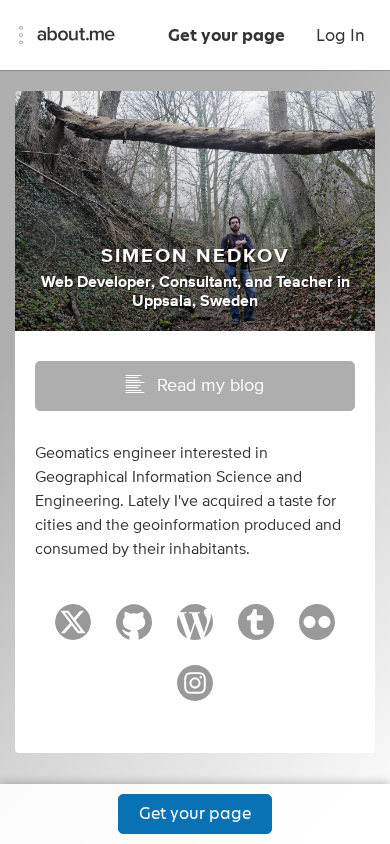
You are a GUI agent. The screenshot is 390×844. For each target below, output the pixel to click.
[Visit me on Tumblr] (256, 631)
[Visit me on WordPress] (195, 631)
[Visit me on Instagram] (195, 692)
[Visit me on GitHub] (134, 631)
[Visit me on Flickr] (317, 631)
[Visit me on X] (73, 631)
